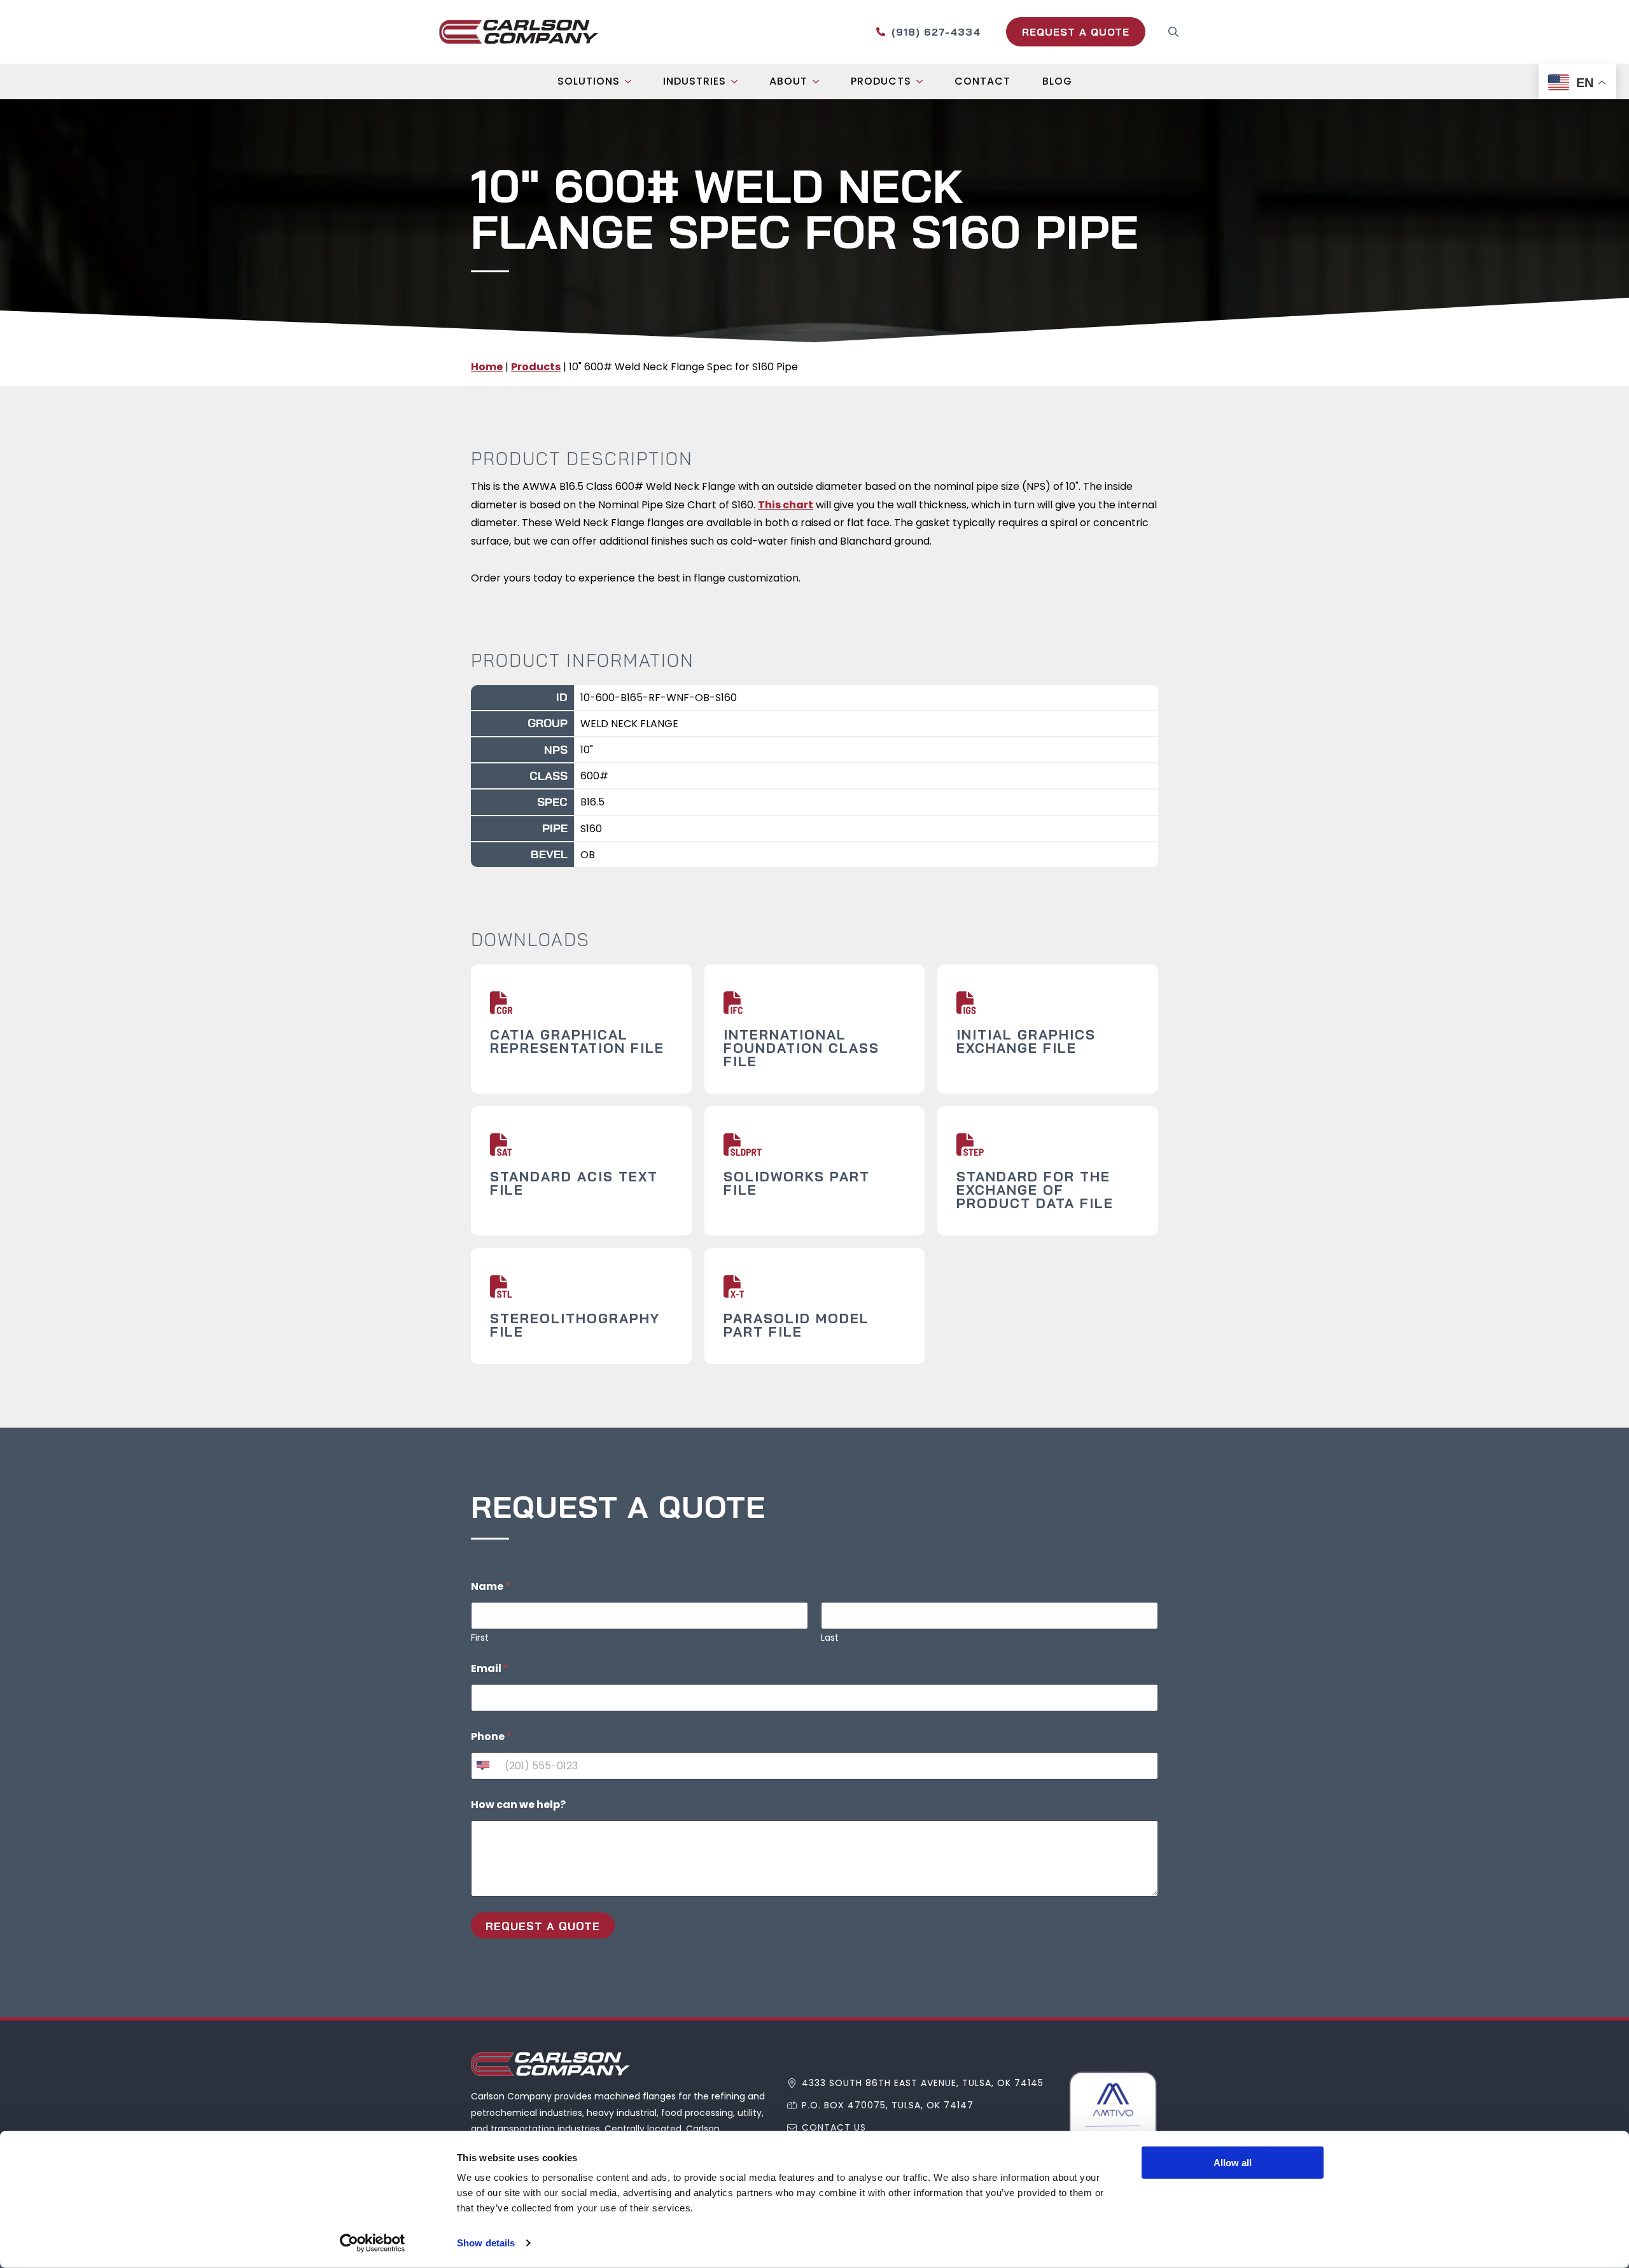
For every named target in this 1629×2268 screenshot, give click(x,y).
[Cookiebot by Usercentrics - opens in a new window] (373, 2243)
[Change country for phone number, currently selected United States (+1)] (482, 1766)
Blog (1057, 81)
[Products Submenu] (923, 81)
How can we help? (518, 1805)
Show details (486, 2243)
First (480, 1638)
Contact (982, 81)
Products (881, 81)
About (788, 81)
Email (490, 1668)
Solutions (589, 81)
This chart (786, 505)
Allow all (1233, 2163)
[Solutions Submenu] (632, 81)
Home (487, 367)
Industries (695, 81)
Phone (491, 1736)
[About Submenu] (820, 81)
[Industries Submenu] (738, 81)
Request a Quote (543, 1926)
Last (830, 1638)
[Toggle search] (1173, 32)
